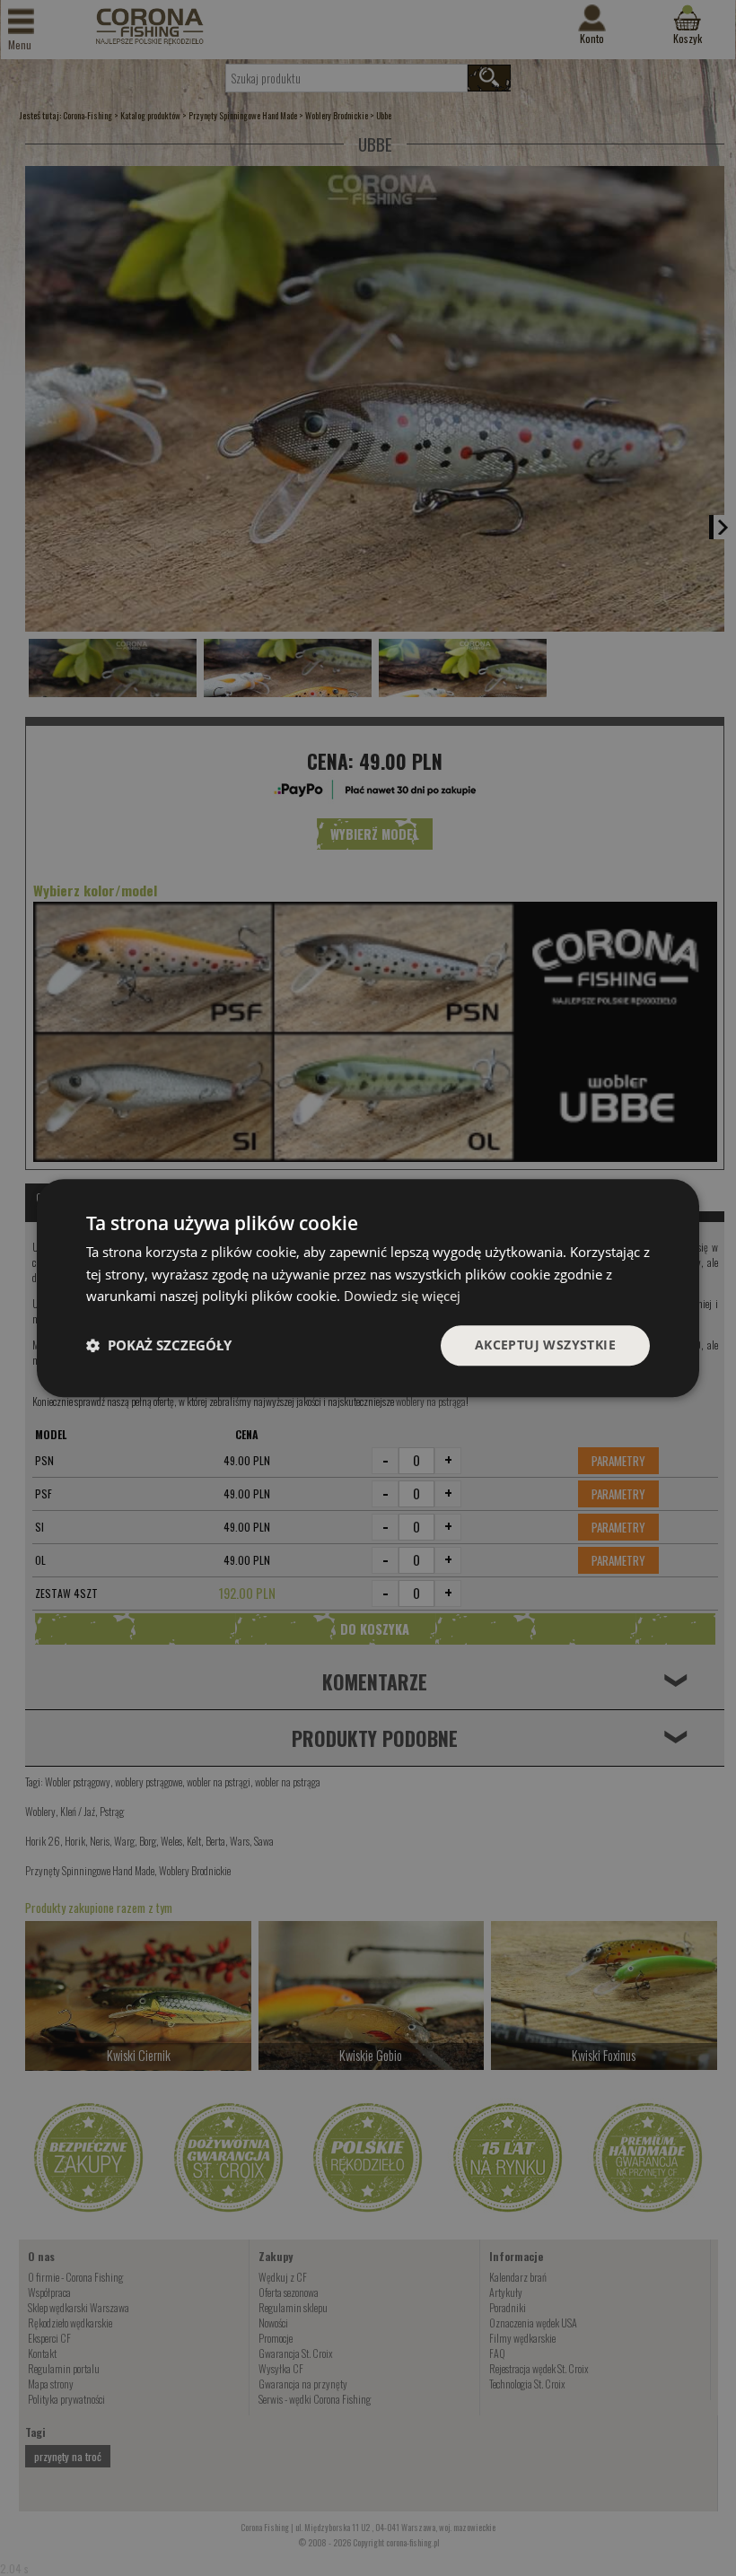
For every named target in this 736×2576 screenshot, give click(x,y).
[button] (159, 1346)
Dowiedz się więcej (402, 1297)
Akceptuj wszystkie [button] (545, 1345)
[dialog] (368, 1288)
